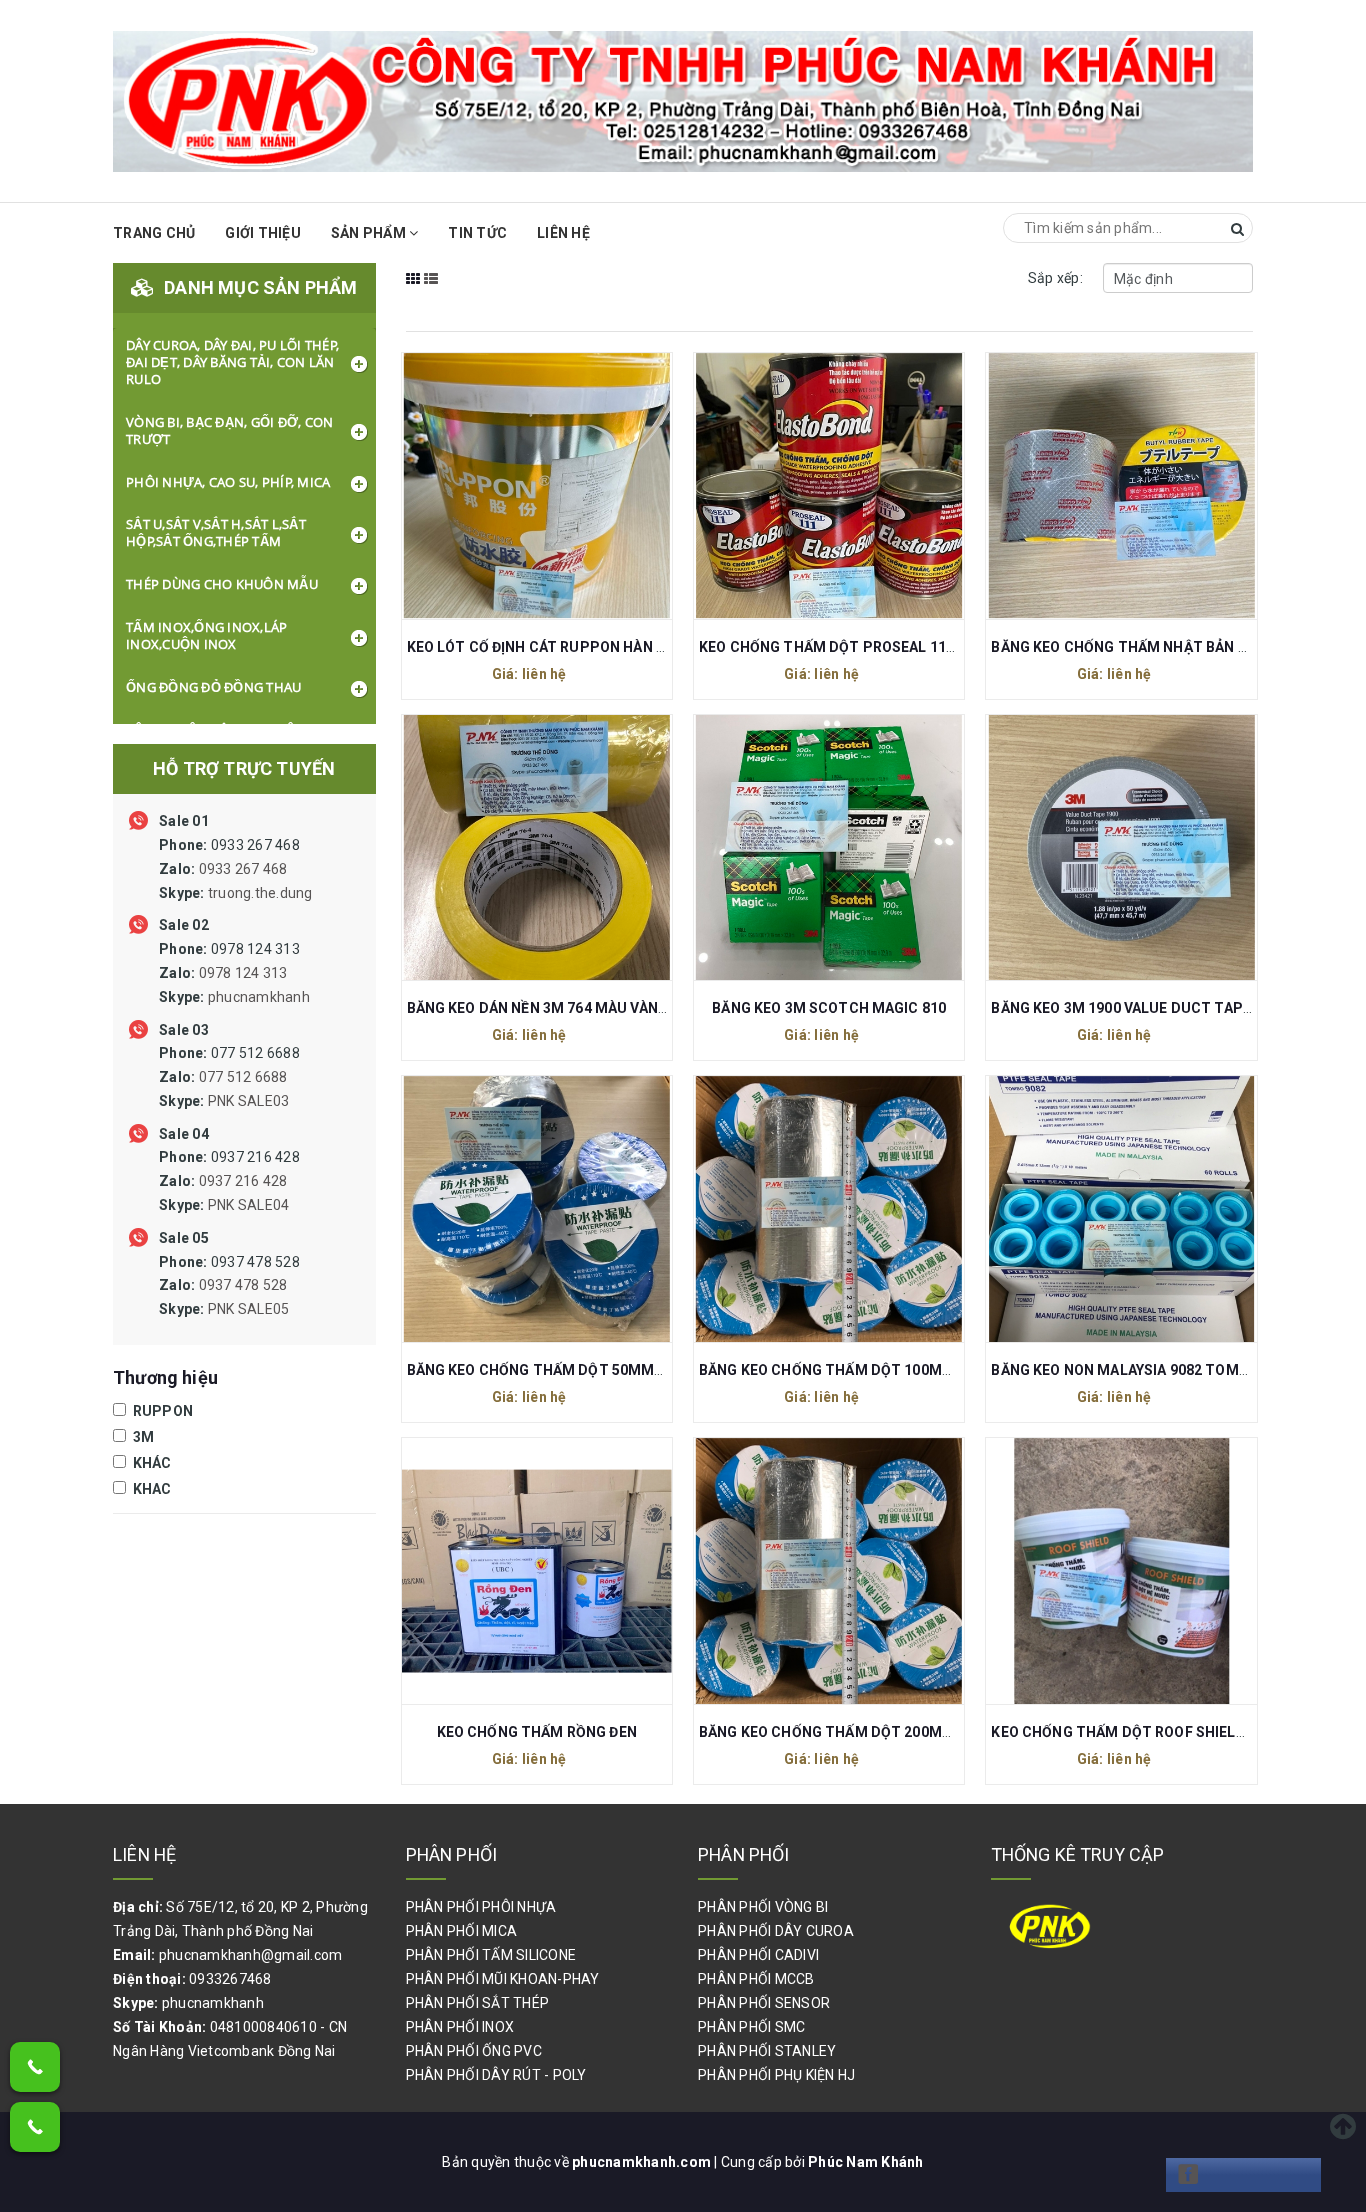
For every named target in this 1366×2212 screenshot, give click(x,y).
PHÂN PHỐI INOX (460, 2027)
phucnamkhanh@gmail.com (251, 1955)
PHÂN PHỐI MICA (462, 1931)
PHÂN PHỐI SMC (751, 2027)
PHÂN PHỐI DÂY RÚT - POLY (496, 2075)
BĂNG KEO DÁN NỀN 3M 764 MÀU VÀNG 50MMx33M (579, 1008)
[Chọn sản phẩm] (515, 484)
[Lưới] (413, 292)
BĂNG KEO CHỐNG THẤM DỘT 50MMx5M (545, 1370)
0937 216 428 (229, 1181)
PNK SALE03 (249, 1101)
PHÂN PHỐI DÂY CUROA (776, 1931)
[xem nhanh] (558, 484)
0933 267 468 (236, 869)
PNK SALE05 (249, 1309)
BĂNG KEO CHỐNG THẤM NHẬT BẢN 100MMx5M (1153, 647)
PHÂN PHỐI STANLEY (767, 2051)
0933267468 (230, 1979)
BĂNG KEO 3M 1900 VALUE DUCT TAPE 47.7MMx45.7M (1174, 1008)
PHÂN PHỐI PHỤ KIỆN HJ (776, 2075)
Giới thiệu (263, 233)
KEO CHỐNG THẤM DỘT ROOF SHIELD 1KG (1133, 1732)
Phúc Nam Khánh (866, 2162)
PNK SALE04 (249, 1205)
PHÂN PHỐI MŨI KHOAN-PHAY (503, 1979)
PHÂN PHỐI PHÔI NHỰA (481, 1907)
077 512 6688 (229, 1077)
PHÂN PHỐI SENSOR (764, 2003)
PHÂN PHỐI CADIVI (758, 1955)
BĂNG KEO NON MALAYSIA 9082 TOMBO (1124, 1370)
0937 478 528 (229, 1286)
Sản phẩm (370, 233)
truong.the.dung (260, 893)
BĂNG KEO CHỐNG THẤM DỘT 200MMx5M (841, 1732)
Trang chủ (154, 233)
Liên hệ (563, 233)
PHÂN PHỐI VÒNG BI (763, 1907)
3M (141, 1437)
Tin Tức (477, 233)
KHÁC (150, 1463)
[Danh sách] (431, 292)
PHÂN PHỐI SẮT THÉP (478, 2003)
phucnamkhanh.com (643, 2162)
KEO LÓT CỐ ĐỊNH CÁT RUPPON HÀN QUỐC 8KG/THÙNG (595, 647)
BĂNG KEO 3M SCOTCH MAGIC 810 (829, 1008)
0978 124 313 (234, 973)
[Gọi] (35, 2067)
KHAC (150, 1489)
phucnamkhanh (259, 997)
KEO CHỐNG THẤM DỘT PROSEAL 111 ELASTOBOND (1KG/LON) (912, 647)
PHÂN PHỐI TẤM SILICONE (491, 1955)
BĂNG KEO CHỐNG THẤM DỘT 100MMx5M (841, 1370)
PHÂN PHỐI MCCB (756, 1979)
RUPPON (161, 1411)
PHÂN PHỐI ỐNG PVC (474, 2051)
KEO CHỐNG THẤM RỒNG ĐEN (537, 1732)
